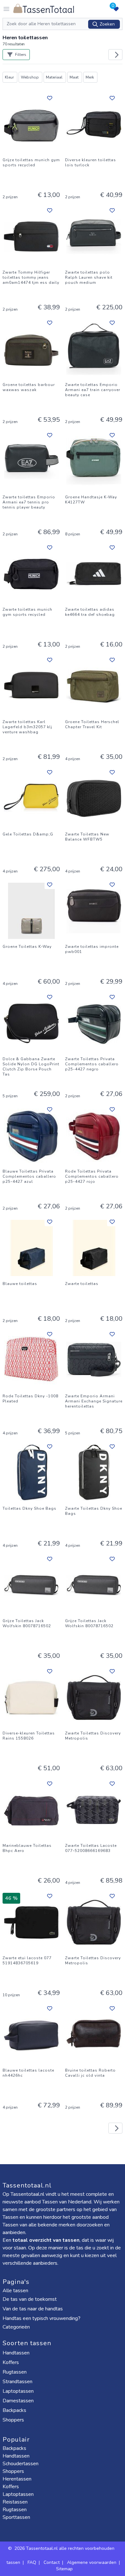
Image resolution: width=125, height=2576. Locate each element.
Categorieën (17, 2327)
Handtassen (17, 2353)
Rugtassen (15, 2372)
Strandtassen (18, 2382)
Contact (52, 2562)
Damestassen (19, 2401)
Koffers (11, 2362)
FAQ (32, 2562)
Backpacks (15, 2410)
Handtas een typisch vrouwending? (42, 2318)
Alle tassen (15, 2291)
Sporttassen (16, 2517)
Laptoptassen (19, 2391)
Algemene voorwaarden (92, 2562)
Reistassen (15, 2502)
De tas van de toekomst (30, 2299)
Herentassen (17, 2479)
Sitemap (64, 2569)
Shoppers (14, 2420)
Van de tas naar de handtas (33, 2309)
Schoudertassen (21, 2464)
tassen (13, 2562)
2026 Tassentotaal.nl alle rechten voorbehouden (65, 2548)
